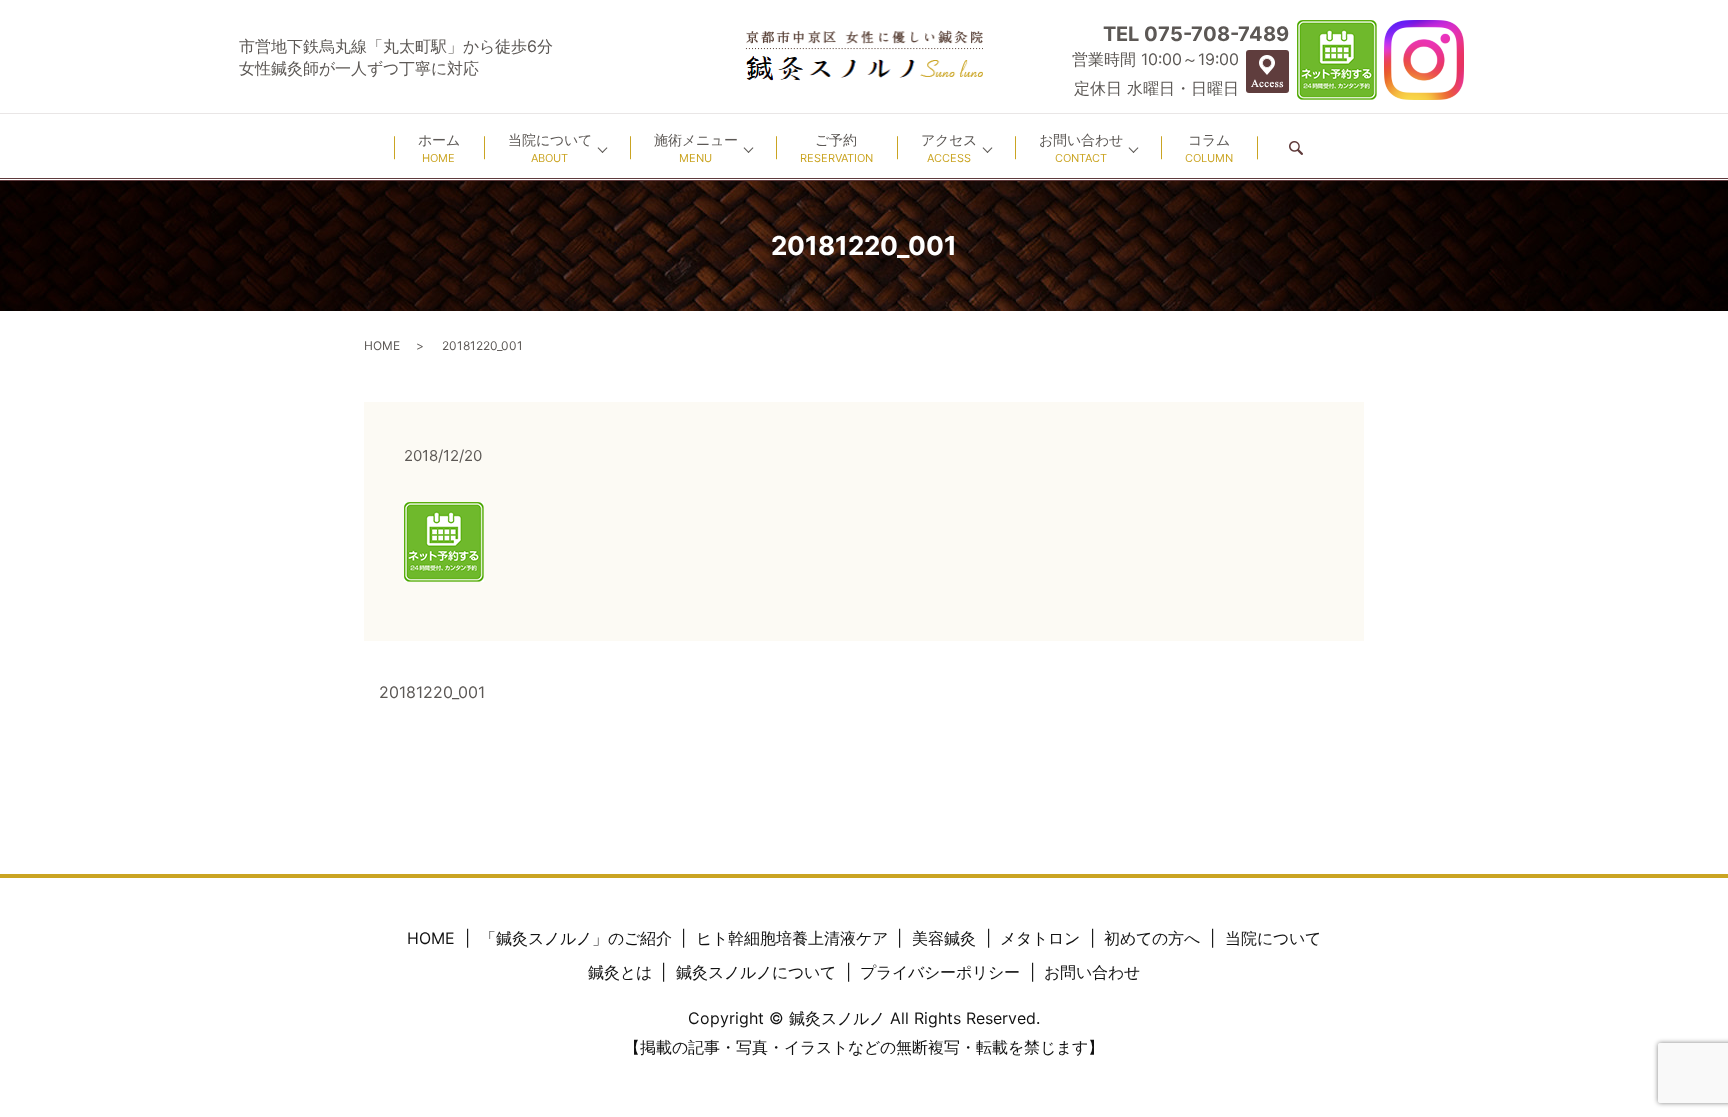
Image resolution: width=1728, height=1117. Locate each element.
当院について (550, 148)
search (1296, 147)
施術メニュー (696, 148)
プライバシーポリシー (940, 972)
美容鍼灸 (944, 938)
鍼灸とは (620, 972)
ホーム (439, 148)
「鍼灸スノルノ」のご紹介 (576, 938)
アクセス (949, 148)
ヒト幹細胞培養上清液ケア (792, 938)
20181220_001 (432, 692)
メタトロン (1040, 938)
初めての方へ (1152, 938)
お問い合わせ (1081, 148)
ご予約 (836, 148)
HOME (382, 345)
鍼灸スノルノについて (756, 972)
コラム (1209, 148)
